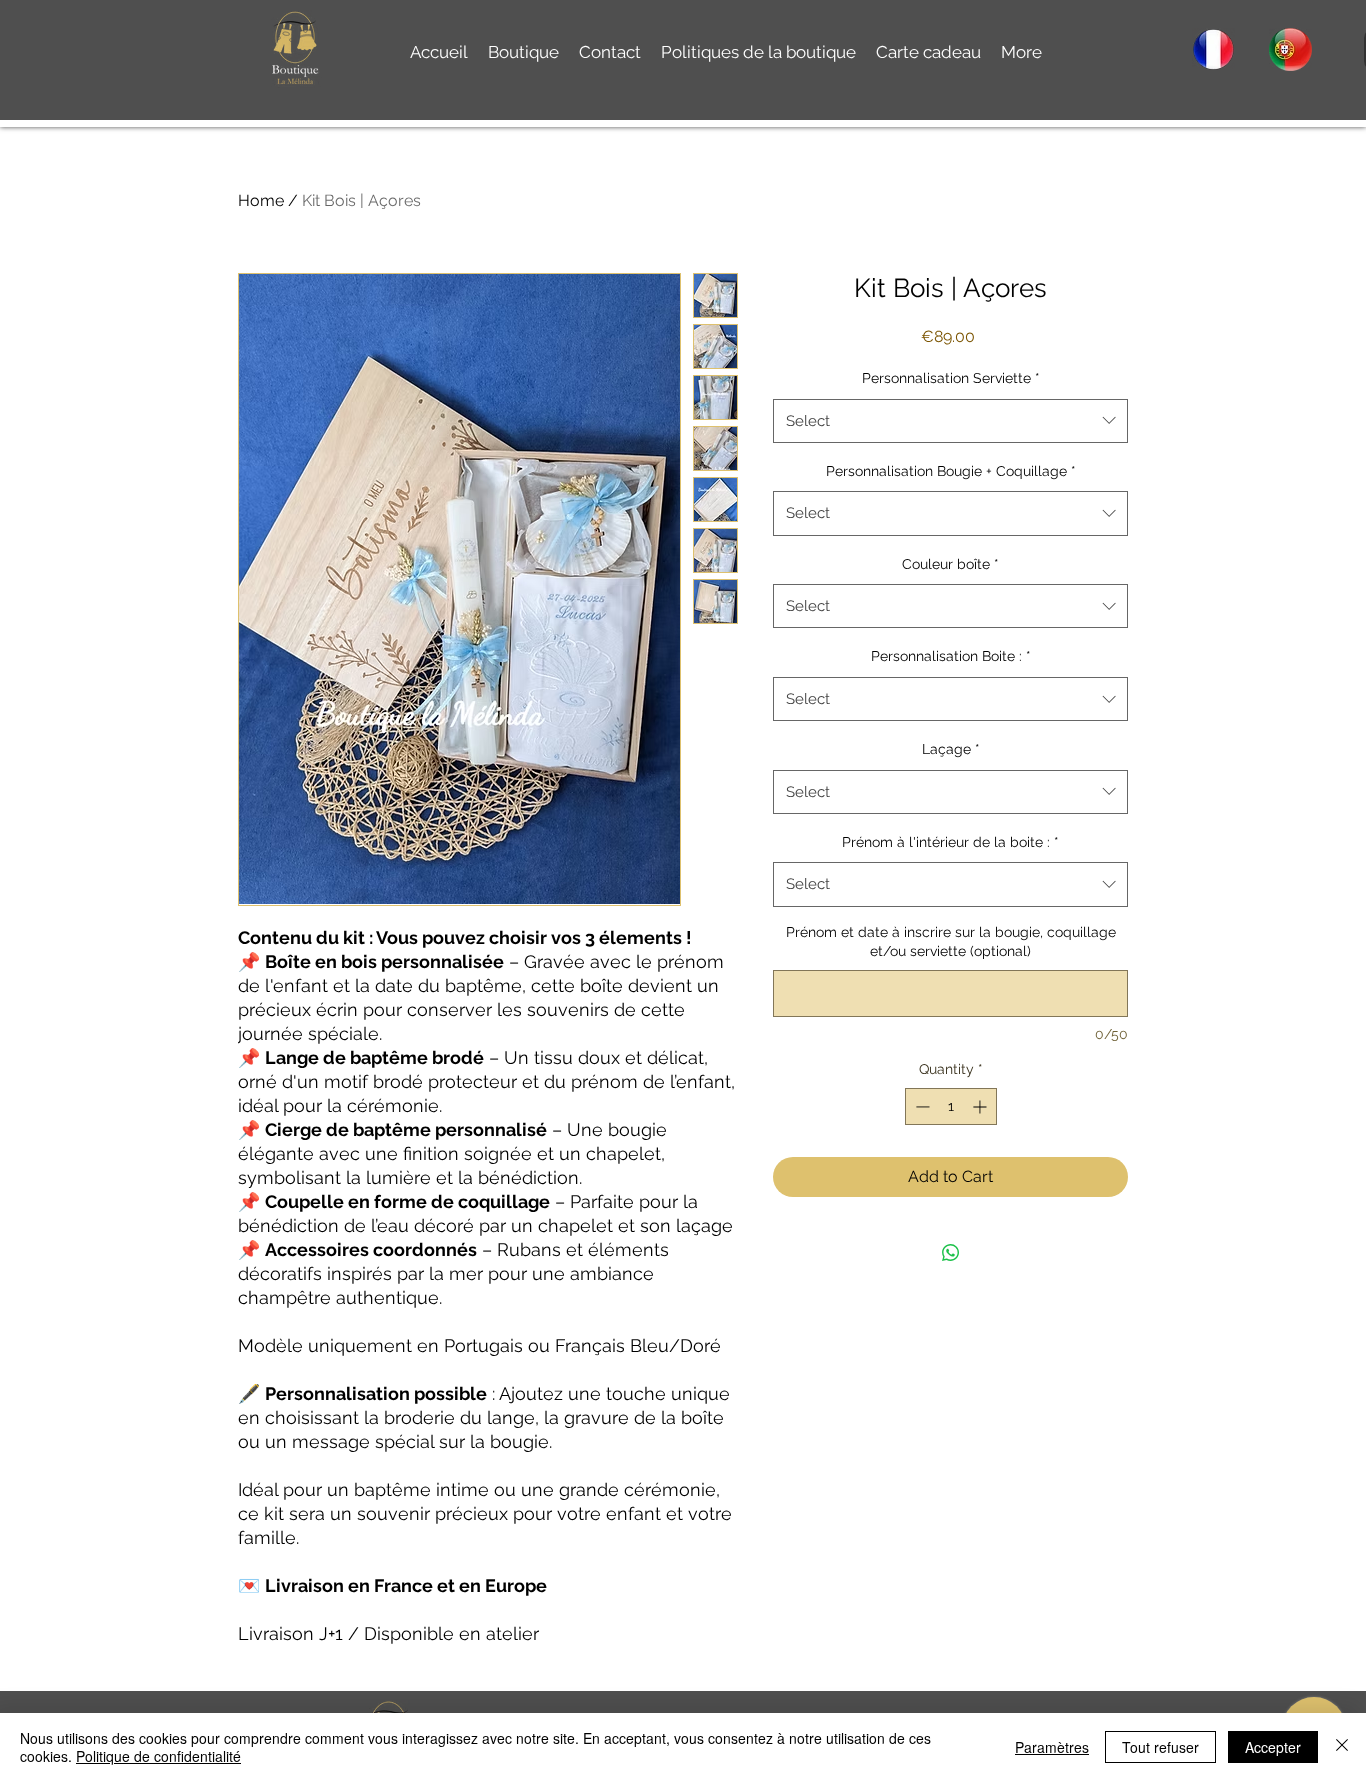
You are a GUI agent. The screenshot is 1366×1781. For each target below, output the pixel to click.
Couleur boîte (950, 564)
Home (261, 200)
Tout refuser (1160, 1747)
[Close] (1342, 1747)
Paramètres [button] (1052, 1747)
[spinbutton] (951, 1106)
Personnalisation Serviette (951, 378)
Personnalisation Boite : (951, 656)
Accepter (1273, 1747)
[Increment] (981, 1106)
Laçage (951, 749)
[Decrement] (920, 1106)
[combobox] (950, 421)
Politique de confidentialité (158, 1756)
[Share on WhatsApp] (951, 1253)
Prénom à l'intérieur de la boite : (950, 842)
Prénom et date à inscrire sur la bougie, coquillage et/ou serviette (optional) (951, 942)
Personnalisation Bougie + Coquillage (951, 471)
